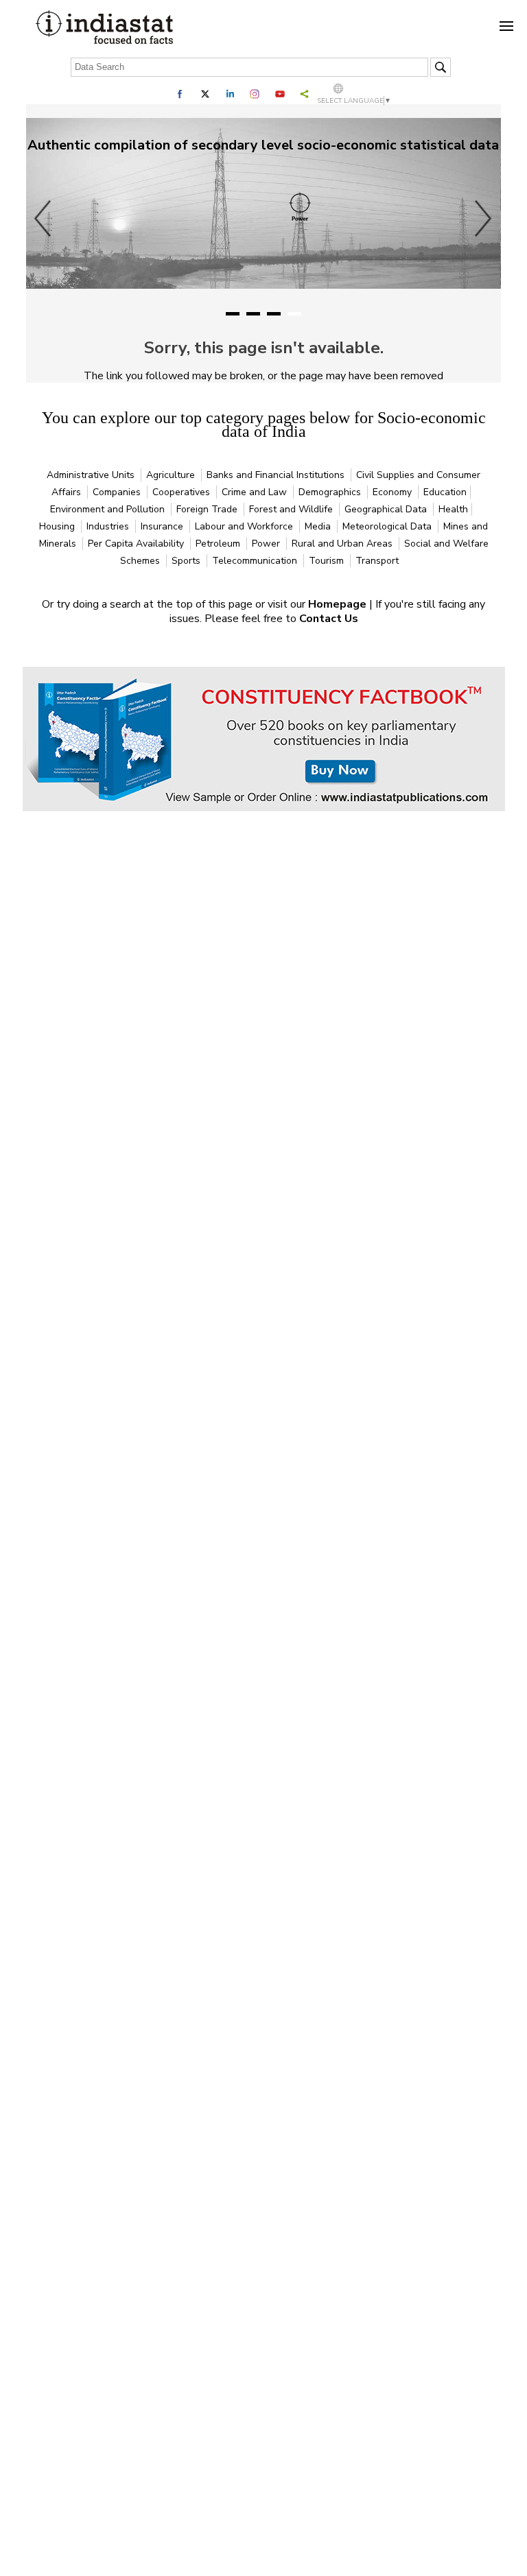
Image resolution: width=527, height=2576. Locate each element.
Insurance (163, 526)
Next (484, 218)
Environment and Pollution (109, 509)
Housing (58, 526)
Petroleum (219, 544)
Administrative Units (92, 475)
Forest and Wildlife (292, 509)
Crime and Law (256, 492)
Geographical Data (387, 509)
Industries (109, 526)
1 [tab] (233, 314)
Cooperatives (183, 492)
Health (453, 509)
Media (319, 526)
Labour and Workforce (245, 526)
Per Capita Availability (137, 544)
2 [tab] (253, 314)
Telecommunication (256, 561)
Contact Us (329, 619)
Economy (394, 492)
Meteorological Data (388, 526)
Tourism (328, 561)
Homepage (339, 604)
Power (267, 544)
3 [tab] (274, 314)
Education (445, 492)
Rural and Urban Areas (343, 544)
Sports (187, 561)
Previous (43, 218)
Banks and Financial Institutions (277, 475)
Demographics (331, 492)
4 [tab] (294, 314)
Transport (377, 561)
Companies (118, 492)
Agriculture (172, 475)
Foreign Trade (208, 509)
